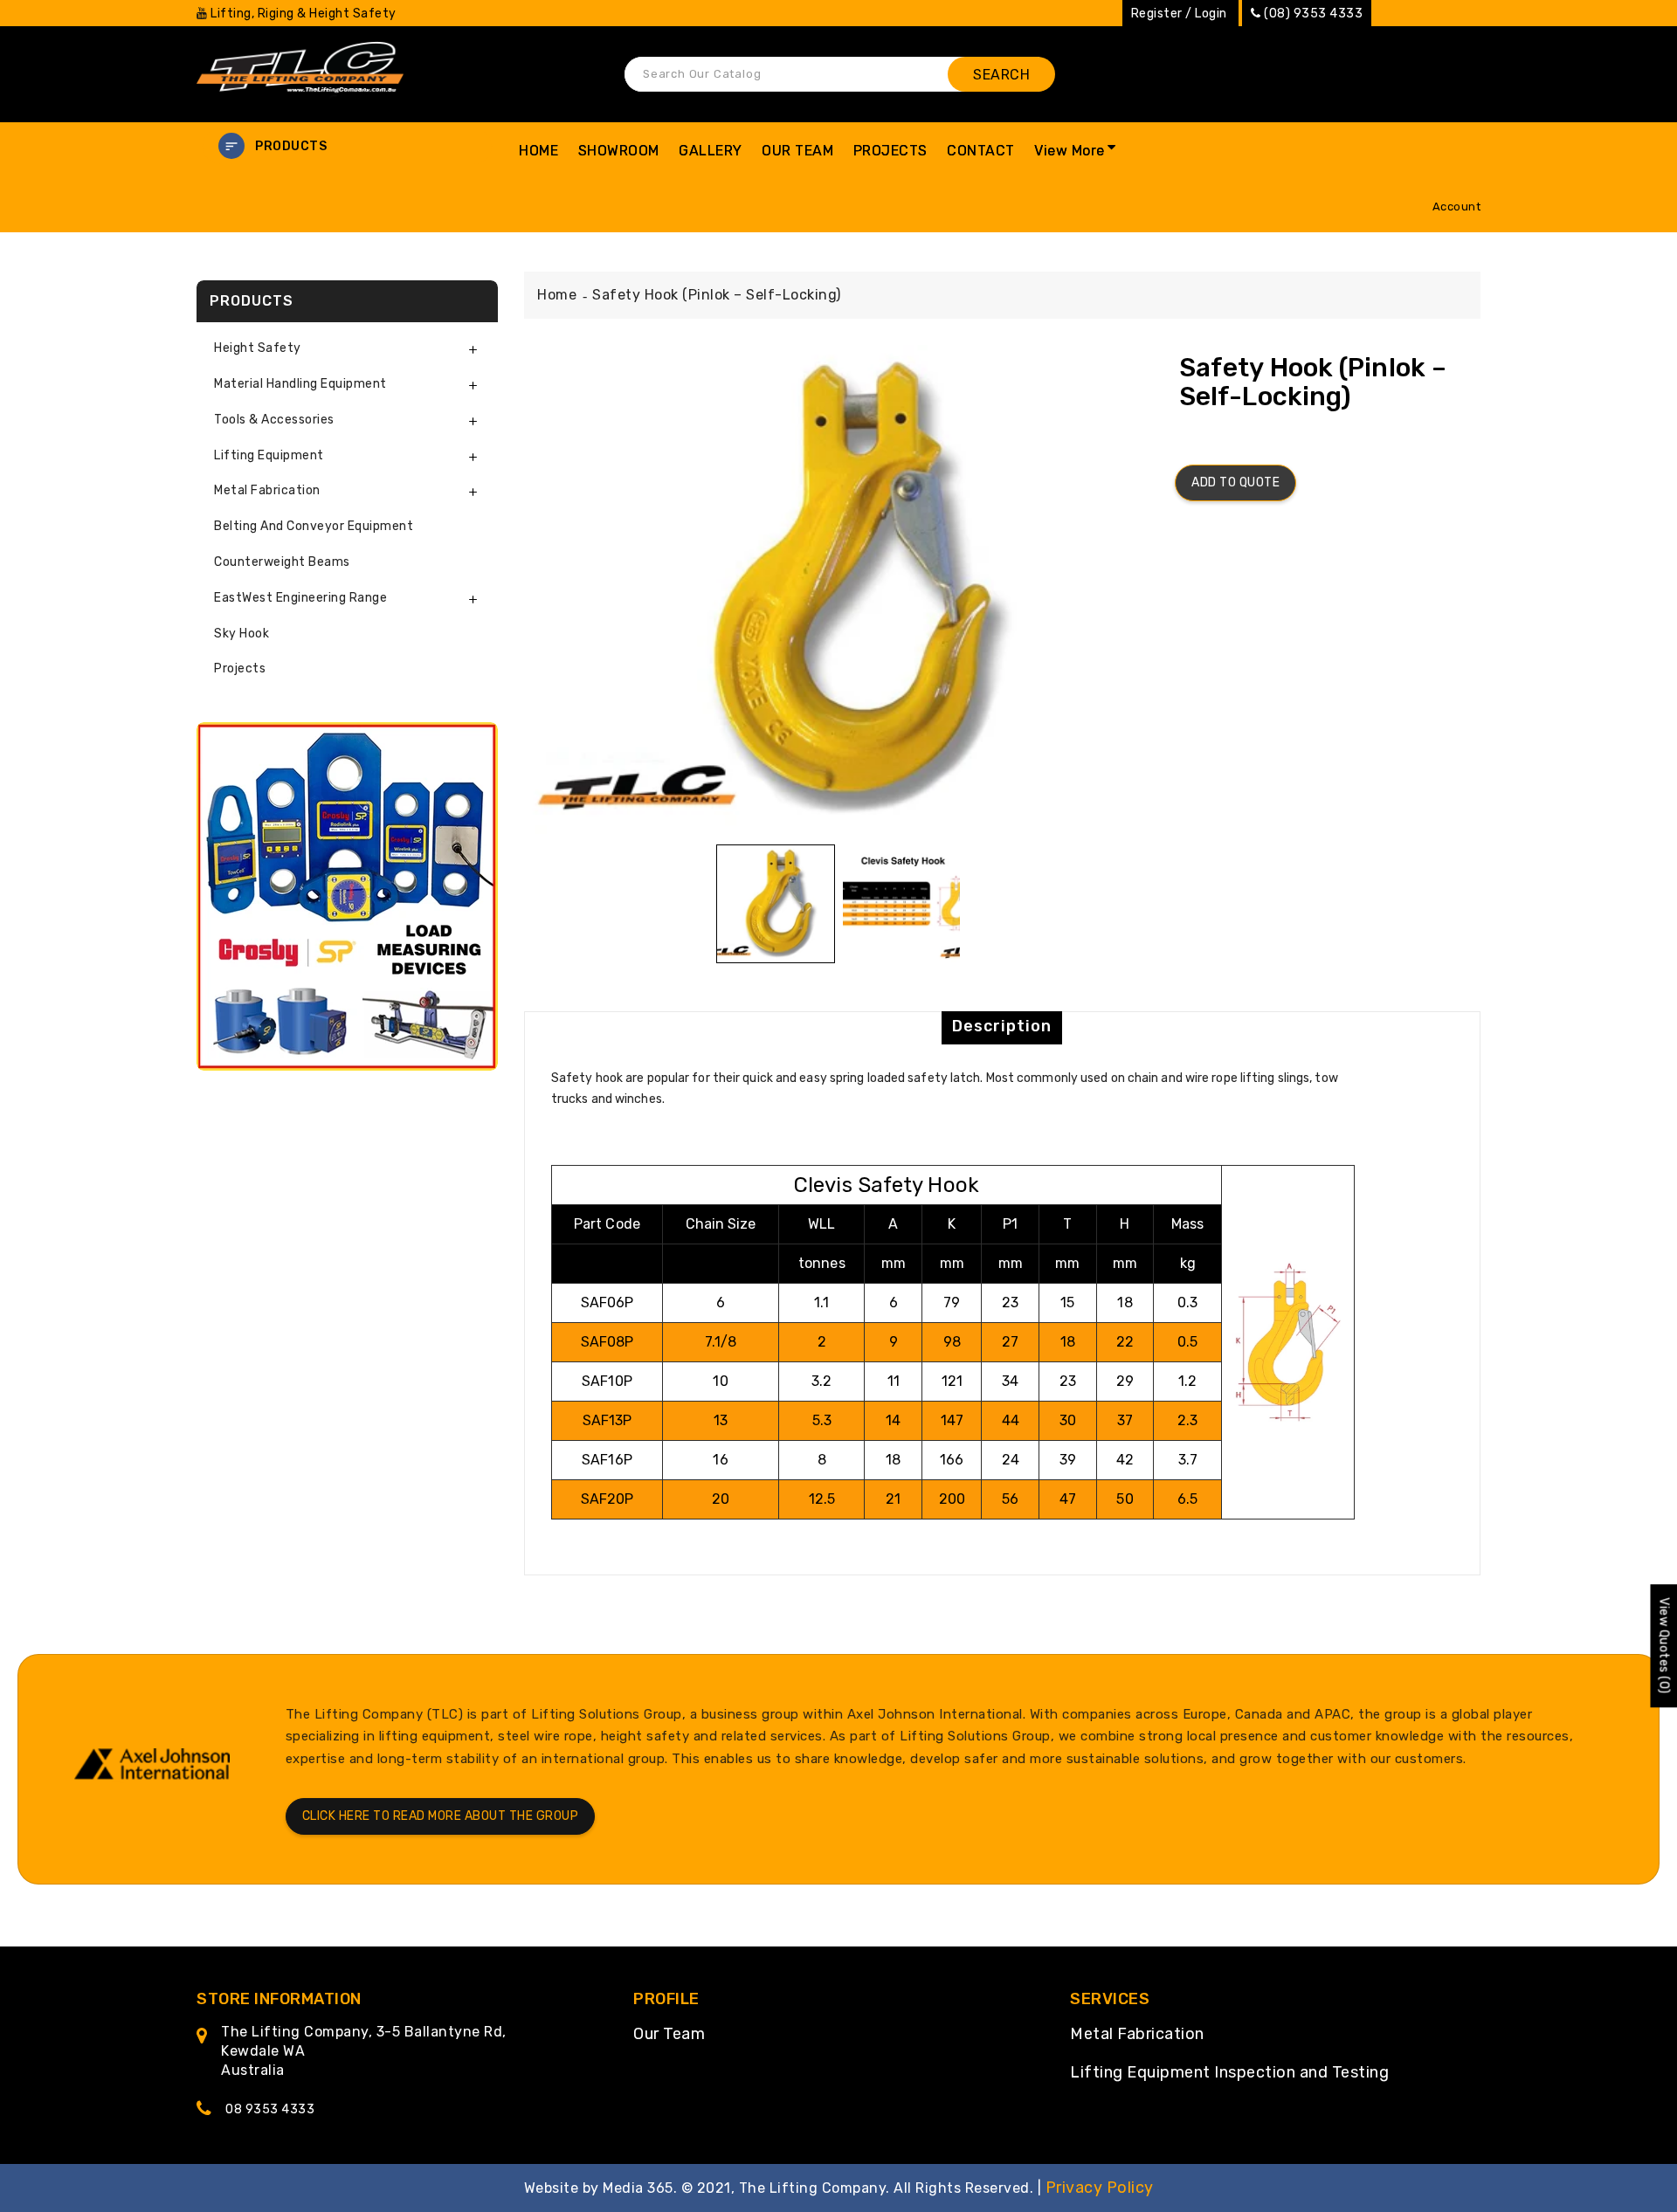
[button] (347, 146)
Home (557, 295)
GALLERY (711, 151)
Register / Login (1179, 14)
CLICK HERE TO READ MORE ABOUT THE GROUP (441, 1816)
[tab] (347, 349)
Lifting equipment (269, 455)
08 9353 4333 (270, 2109)
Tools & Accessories (274, 420)
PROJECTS (890, 151)
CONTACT (981, 151)
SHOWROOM (619, 151)
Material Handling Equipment (300, 384)
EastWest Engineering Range (300, 598)
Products (291, 146)
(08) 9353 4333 (1313, 14)
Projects (240, 668)
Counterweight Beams (282, 562)
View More (1070, 151)
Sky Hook (242, 634)
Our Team (669, 2034)
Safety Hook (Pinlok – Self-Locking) (717, 295)
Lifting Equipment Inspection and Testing (1229, 2072)
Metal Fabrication (1137, 2034)
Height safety (258, 348)
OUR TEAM (797, 151)
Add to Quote (1235, 482)
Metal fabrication (267, 490)
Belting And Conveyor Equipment (314, 526)
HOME (538, 151)
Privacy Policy (1100, 2188)
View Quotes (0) (1663, 1646)
